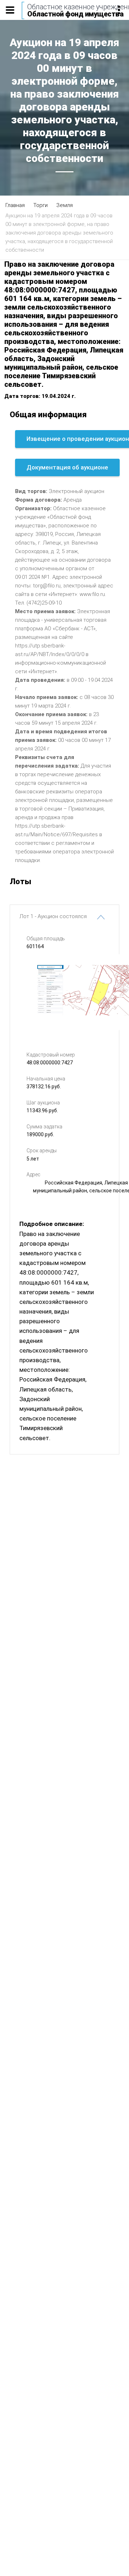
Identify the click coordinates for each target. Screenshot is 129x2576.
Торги (40, 205)
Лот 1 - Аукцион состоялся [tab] (53, 916)
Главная (15, 205)
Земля (64, 205)
